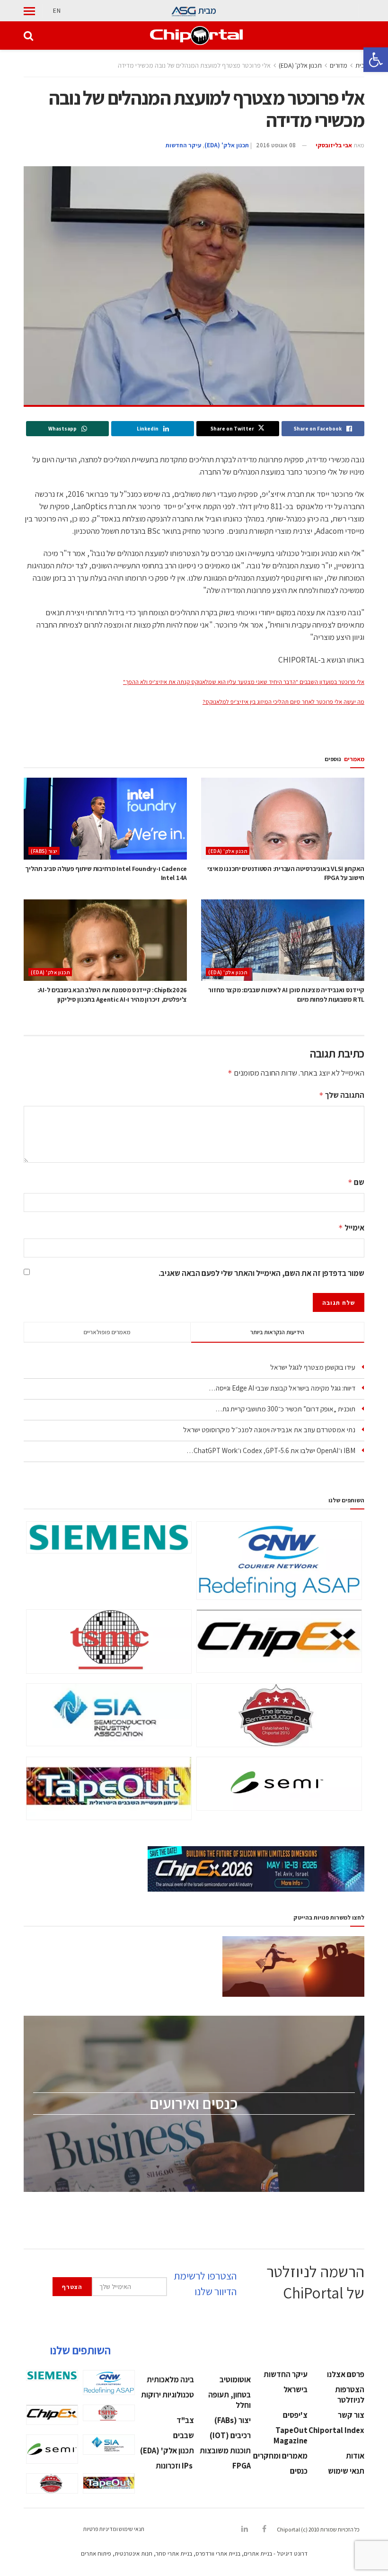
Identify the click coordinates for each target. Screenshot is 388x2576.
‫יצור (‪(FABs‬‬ (44, 851)
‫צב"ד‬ (185, 2420)
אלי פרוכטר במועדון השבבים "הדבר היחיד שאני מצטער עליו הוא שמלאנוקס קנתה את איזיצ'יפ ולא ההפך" (244, 682)
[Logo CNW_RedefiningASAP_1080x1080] (279, 1561)
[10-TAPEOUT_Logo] (109, 1788)
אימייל (351, 1228)
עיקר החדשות (183, 145)
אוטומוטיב (235, 2379)
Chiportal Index (336, 2430)
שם (356, 1182)
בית (360, 65)
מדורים (339, 65)
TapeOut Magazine (291, 2435)
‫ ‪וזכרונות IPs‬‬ (175, 2466)
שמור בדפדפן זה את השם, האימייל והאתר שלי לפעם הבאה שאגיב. (261, 1273)
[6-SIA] (109, 1715)
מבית (207, 10)
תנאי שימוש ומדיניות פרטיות (114, 2529)
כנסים (299, 2471)
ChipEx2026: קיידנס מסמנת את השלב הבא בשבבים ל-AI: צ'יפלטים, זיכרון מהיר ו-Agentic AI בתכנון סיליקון (112, 995)
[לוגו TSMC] (109, 1642)
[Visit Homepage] (196, 36)
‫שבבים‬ (184, 2435)
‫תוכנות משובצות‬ (225, 2450)
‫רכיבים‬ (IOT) (230, 2435)
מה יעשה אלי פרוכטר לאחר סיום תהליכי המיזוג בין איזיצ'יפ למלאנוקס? (283, 702)
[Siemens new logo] (109, 1537)
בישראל (295, 2389)
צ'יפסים (295, 2415)
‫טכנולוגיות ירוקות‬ (168, 2395)
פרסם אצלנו (346, 2374)
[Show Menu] (29, 11)
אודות (355, 2456)
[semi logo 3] (279, 1784)
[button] (376, 60)
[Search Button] (28, 36)
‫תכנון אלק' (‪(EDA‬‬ (300, 65)
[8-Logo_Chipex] (279, 1641)
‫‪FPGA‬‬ (242, 2466)
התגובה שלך (342, 1095)
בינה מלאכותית (170, 2379)
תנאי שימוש (346, 2471)
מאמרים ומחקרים (280, 2456)
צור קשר (351, 2415)
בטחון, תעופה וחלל (229, 2400)
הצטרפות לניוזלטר (350, 2395)
